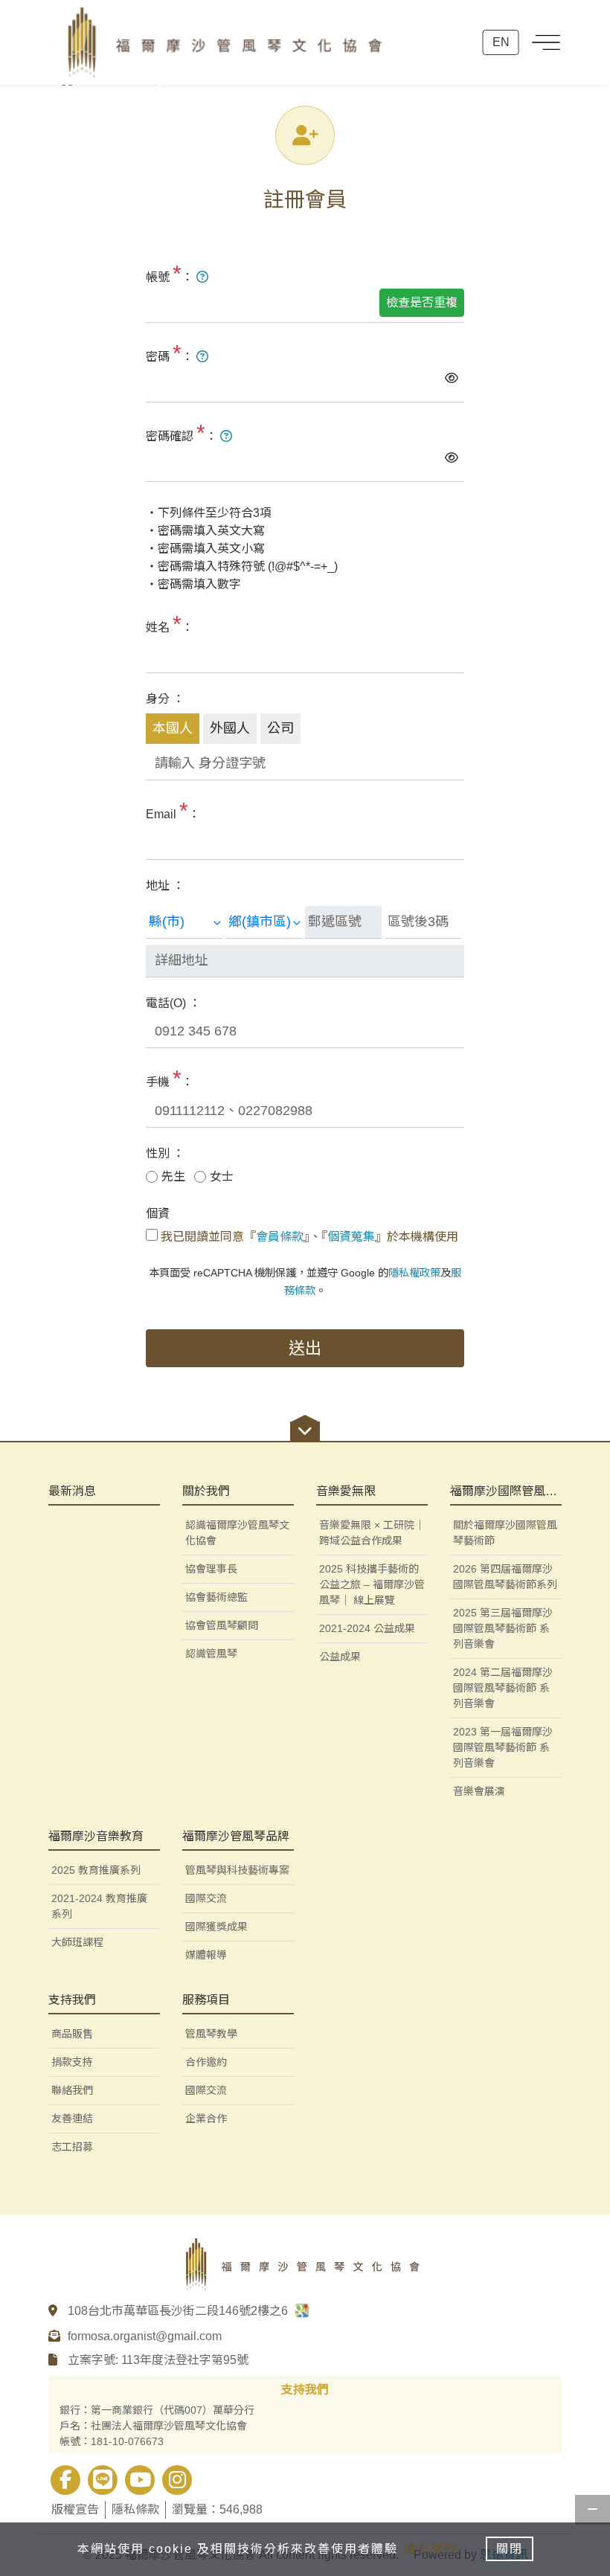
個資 (158, 1214)
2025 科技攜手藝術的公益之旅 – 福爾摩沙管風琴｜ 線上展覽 (372, 1584)
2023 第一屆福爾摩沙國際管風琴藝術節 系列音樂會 (503, 1747)
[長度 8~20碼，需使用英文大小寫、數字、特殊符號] (202, 357)
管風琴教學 (211, 2034)
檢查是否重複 (422, 302)
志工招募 (72, 2147)
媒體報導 (206, 1955)
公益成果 (340, 1657)
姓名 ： (170, 624)
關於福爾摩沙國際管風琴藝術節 (505, 1533)
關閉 (510, 2549)
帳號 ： (171, 273)
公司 (280, 728)
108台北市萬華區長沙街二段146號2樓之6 (179, 2311)
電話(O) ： (173, 1003)
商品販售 (72, 2034)
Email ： (173, 810)
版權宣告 (75, 2509)
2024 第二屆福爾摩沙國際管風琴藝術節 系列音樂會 (503, 1688)
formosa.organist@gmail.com (145, 2336)
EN (501, 42)
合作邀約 (206, 2062)
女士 (222, 1176)
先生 (173, 1176)
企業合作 (206, 2119)
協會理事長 (211, 1569)
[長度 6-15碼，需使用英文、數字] (202, 277)
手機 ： (170, 1078)
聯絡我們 (72, 2090)
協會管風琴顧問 (222, 1625)
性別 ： (165, 1153)
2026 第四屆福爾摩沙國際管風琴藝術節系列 (505, 1577)
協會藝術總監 (216, 1597)
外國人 (230, 728)
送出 (305, 1348)
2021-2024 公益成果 (367, 1628)
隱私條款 (135, 2509)
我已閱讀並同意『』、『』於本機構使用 (309, 1237)
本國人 (173, 728)
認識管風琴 (211, 1654)
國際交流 (206, 2090)
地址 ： (165, 886)
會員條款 (280, 1237)
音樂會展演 (479, 1791)
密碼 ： (171, 353)
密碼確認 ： (183, 433)
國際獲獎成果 (216, 1927)
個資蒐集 (351, 1237)
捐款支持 (72, 2062)
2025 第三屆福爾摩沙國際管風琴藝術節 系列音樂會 (503, 1628)
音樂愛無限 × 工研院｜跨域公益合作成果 (372, 1533)
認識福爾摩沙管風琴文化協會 (237, 1533)
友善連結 (72, 2119)
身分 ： (165, 699)
